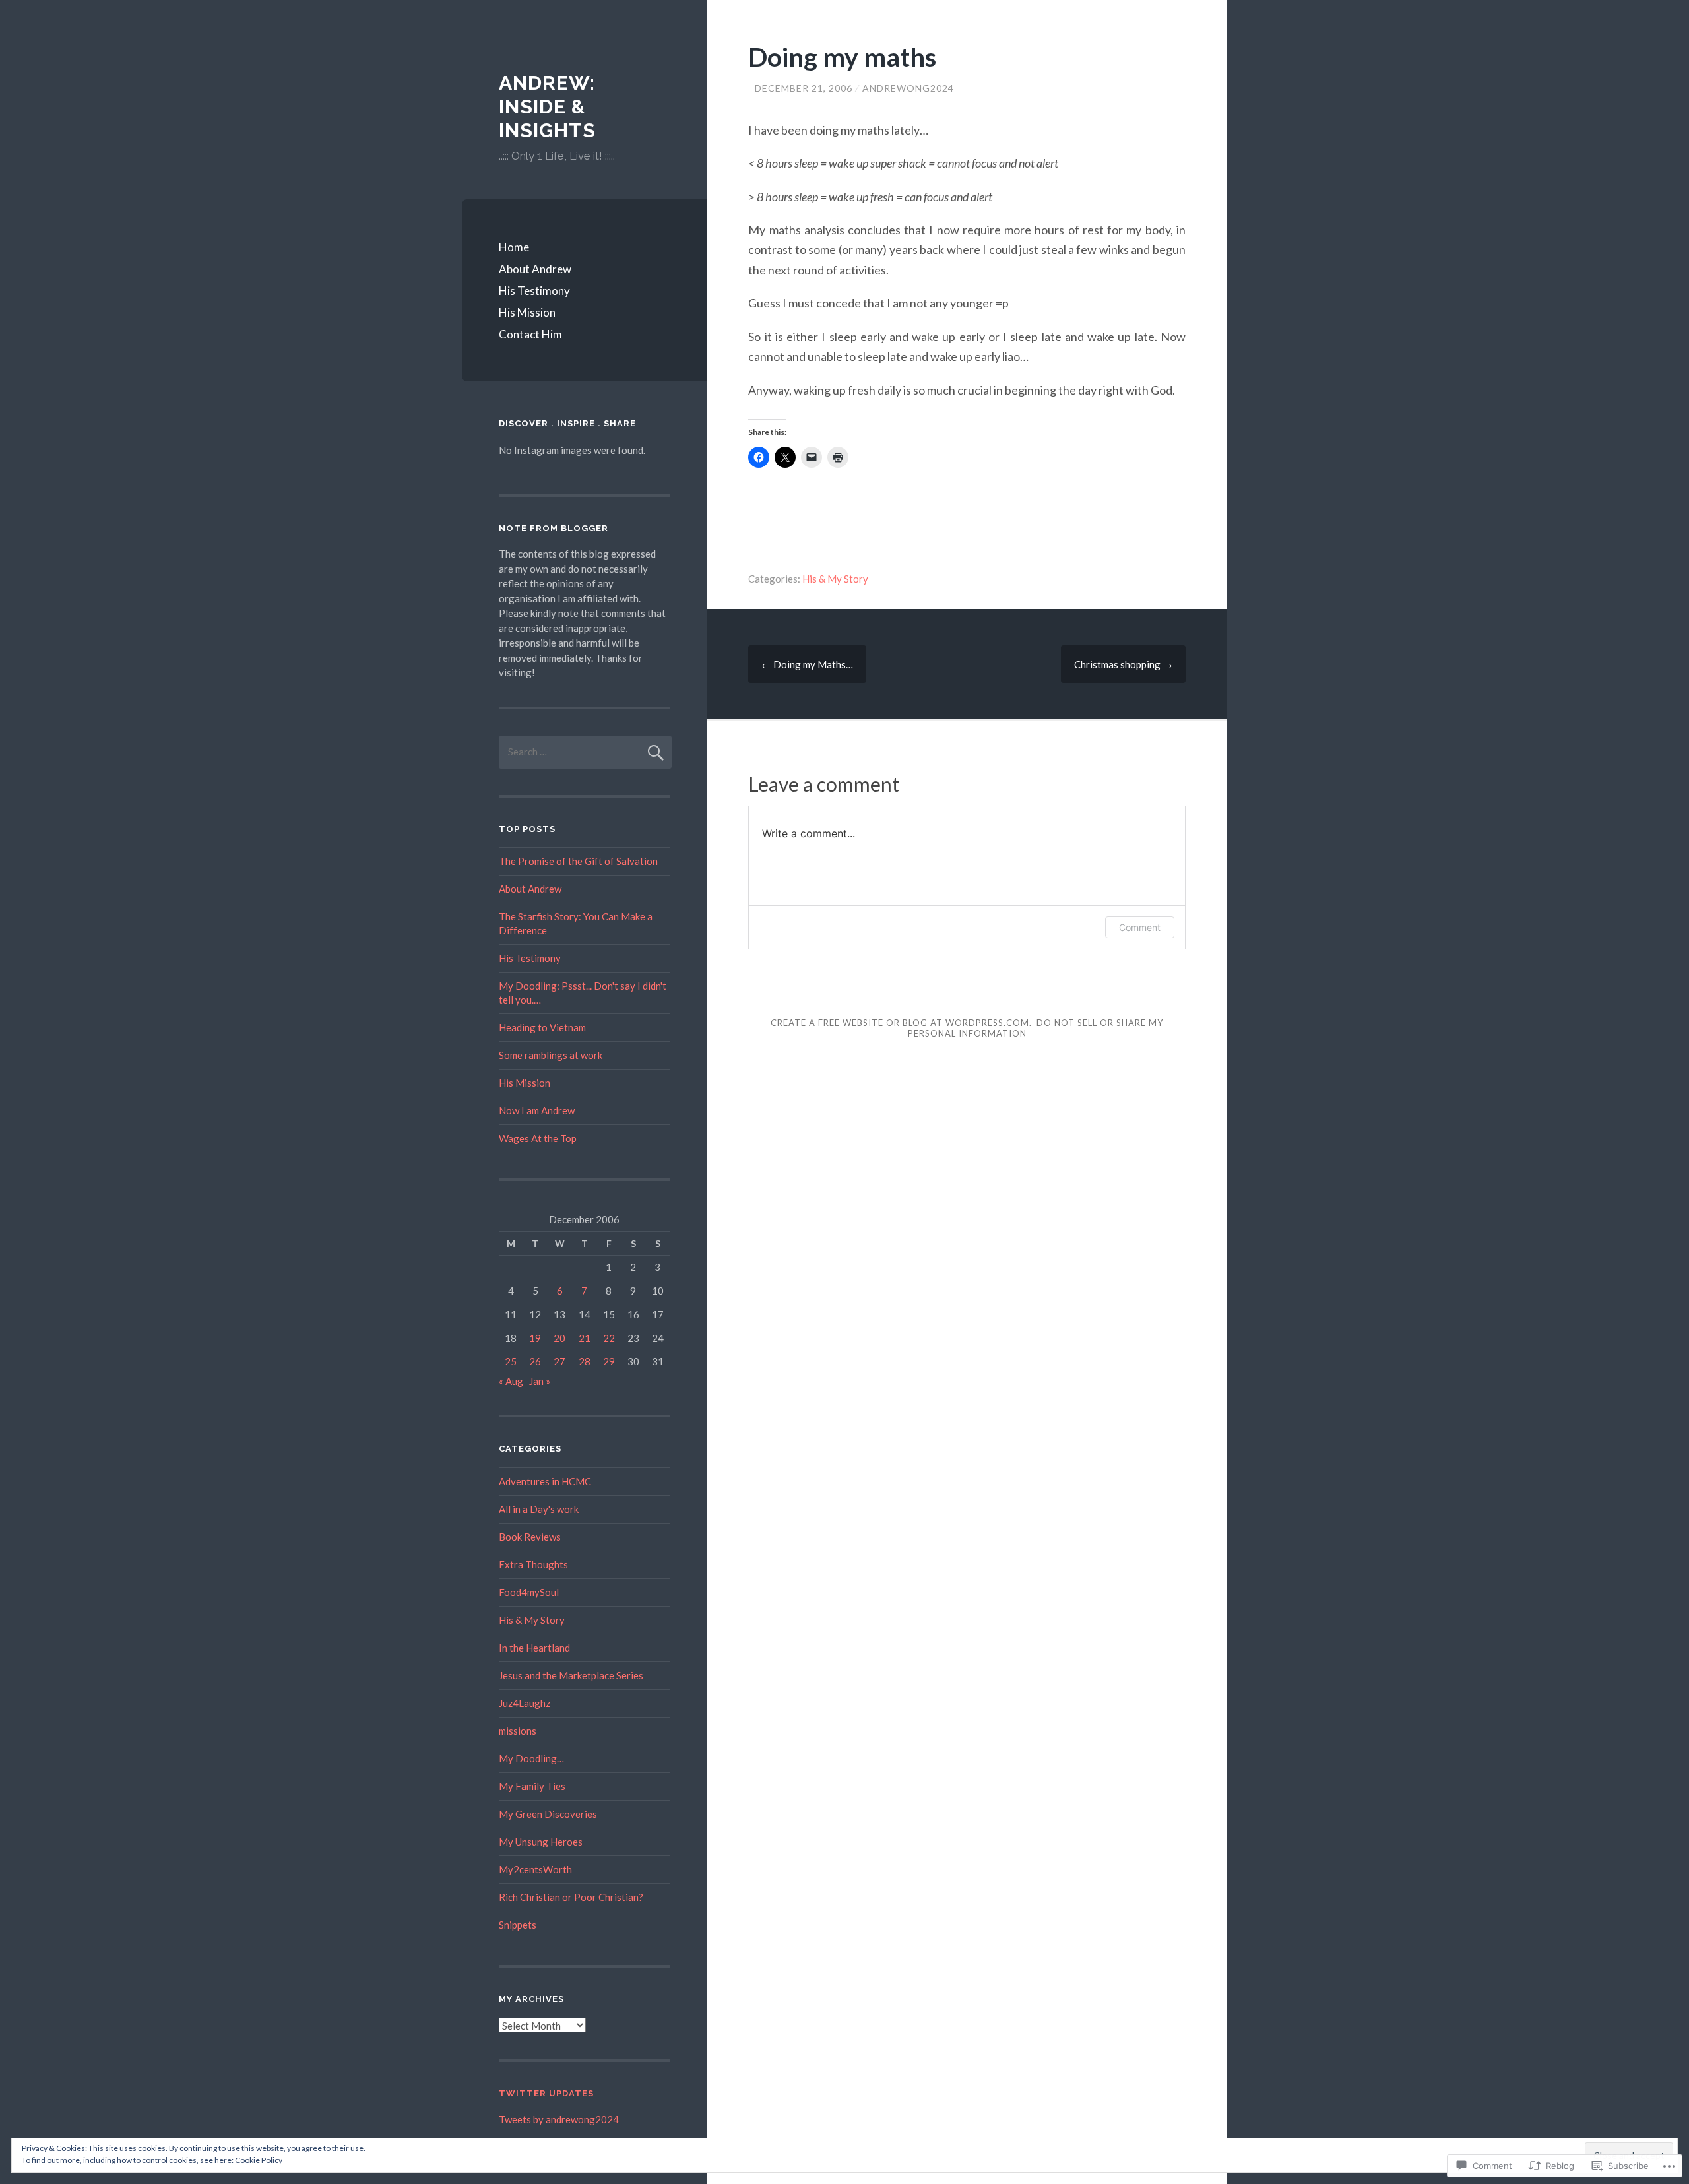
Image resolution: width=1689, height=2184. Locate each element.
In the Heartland (534, 1648)
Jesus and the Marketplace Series (571, 1675)
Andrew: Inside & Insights (547, 107)
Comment (1140, 927)
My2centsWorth (535, 1869)
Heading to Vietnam (542, 1027)
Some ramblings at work (551, 1055)
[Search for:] (585, 752)
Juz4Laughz (525, 1703)
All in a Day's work (539, 1509)
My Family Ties (532, 1786)
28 (585, 1361)
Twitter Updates (546, 2093)
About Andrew (535, 269)
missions (518, 1731)
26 (535, 1361)
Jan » (540, 1381)
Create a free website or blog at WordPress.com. (901, 1023)
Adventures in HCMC (545, 1481)
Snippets (518, 1925)
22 (609, 1338)
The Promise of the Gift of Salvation (578, 861)
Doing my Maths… (807, 664)
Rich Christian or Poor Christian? (571, 1897)
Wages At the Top (538, 1138)
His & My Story (835, 579)
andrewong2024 (908, 88)
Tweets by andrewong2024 (559, 2119)
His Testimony (534, 291)
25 (511, 1361)
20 (559, 1338)
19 (535, 1338)
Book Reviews (530, 1537)
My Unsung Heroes (541, 1842)
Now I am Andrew (537, 1110)
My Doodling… (531, 1758)
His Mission (527, 312)
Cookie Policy (259, 2160)
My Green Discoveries (548, 1814)
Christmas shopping (1123, 664)
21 (585, 1338)
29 (609, 1361)
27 (559, 1361)
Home (514, 247)
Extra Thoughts (533, 1564)
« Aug (511, 1381)
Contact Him (530, 334)
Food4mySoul (529, 1592)
